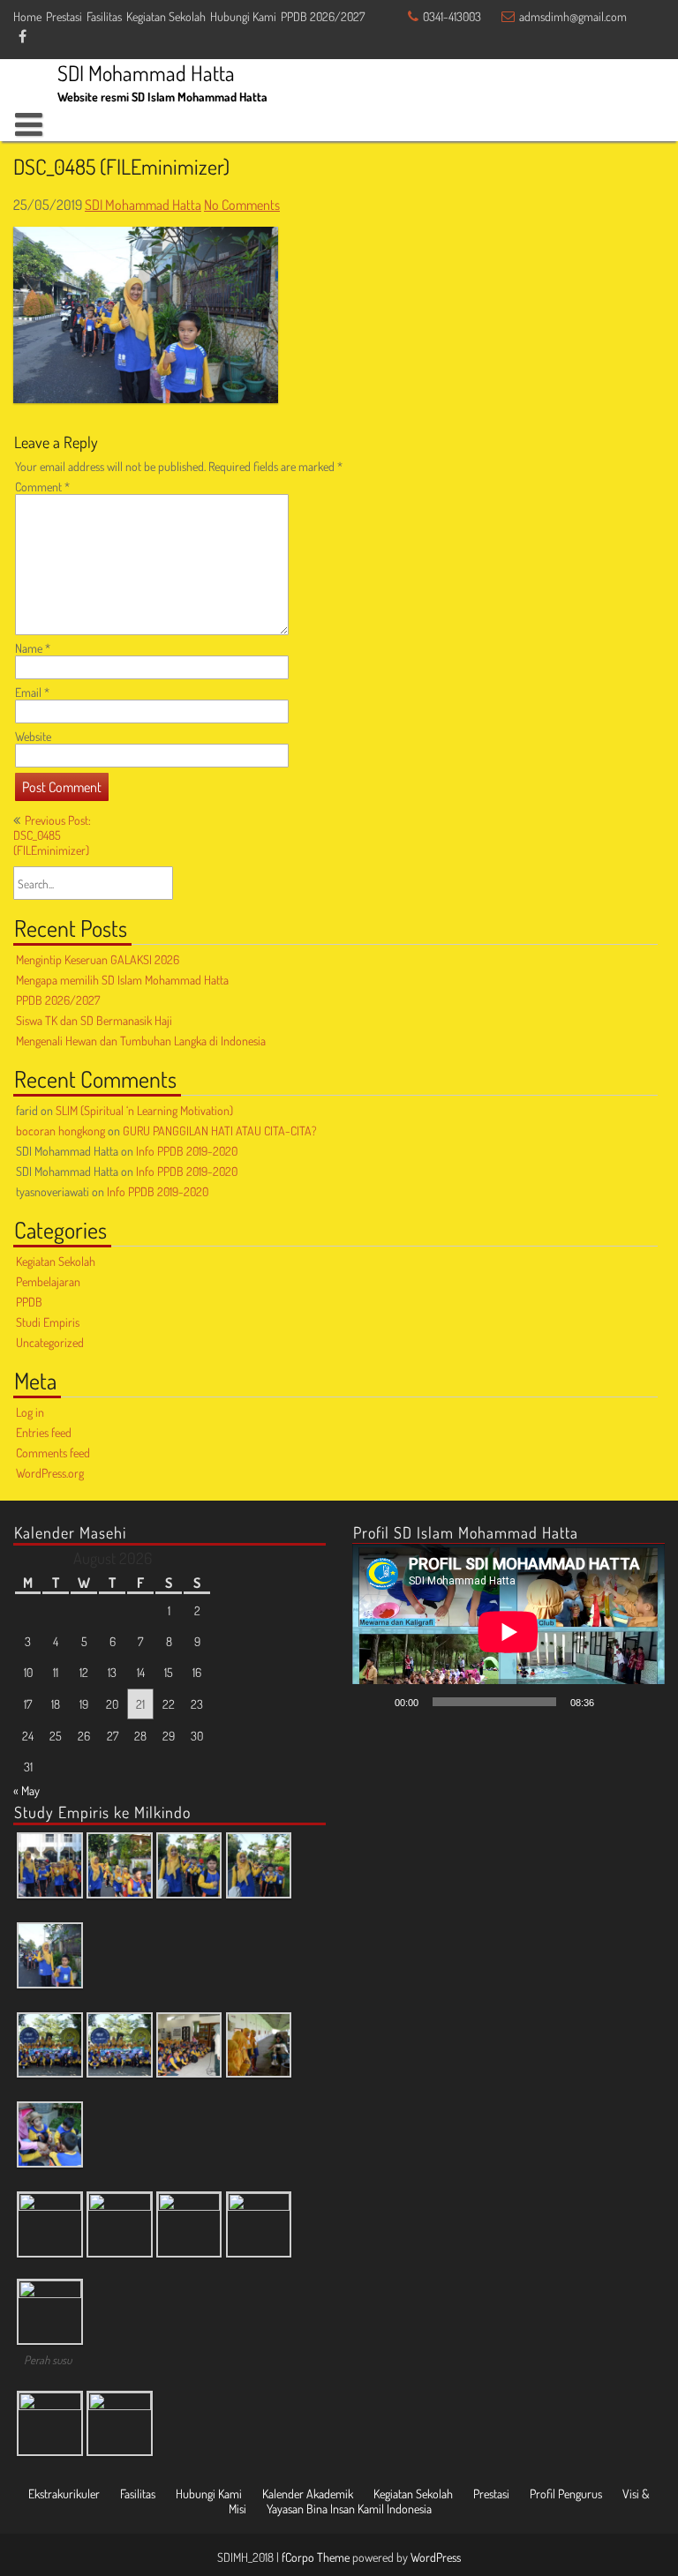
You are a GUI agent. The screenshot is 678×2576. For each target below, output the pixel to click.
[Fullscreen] (642, 1702)
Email (32, 692)
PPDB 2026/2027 (323, 16)
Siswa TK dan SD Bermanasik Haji (94, 1020)
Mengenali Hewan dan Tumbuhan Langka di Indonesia (141, 1041)
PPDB (29, 1302)
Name (33, 648)
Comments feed (53, 1453)
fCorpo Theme (316, 2557)
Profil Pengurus (566, 2494)
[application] (508, 1632)
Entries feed (44, 1432)
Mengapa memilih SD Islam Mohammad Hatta (122, 980)
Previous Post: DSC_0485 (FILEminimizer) (52, 835)
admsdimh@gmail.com (573, 16)
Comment (42, 487)
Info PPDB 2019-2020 (187, 1151)
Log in (30, 1412)
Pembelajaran (48, 1281)
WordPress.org (50, 1473)
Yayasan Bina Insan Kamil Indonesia (349, 2509)
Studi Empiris (48, 1322)
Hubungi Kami (243, 16)
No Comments (242, 205)
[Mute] (614, 1702)
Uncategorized (50, 1342)
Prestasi (64, 16)
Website (33, 736)
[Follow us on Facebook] (23, 37)
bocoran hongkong (60, 1131)
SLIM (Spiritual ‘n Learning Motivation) (144, 1110)
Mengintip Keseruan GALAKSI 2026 (98, 959)
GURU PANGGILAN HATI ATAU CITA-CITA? (220, 1131)
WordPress (436, 2557)
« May (26, 1790)
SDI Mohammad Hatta (143, 205)
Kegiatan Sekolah (166, 16)
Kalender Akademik (308, 2494)
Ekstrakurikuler (64, 2494)
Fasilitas (104, 16)
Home (27, 16)
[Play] (375, 1702)
